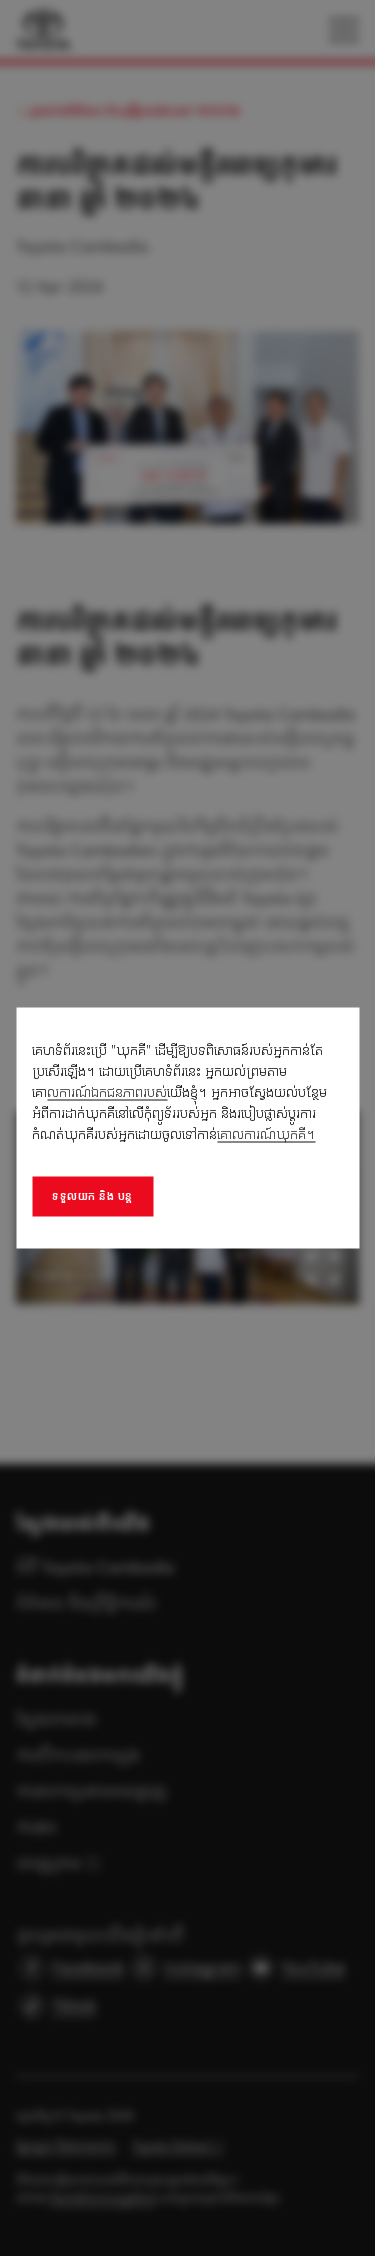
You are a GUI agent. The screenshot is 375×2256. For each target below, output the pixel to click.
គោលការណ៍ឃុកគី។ (266, 1134)
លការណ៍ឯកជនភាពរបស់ (107, 1092)
